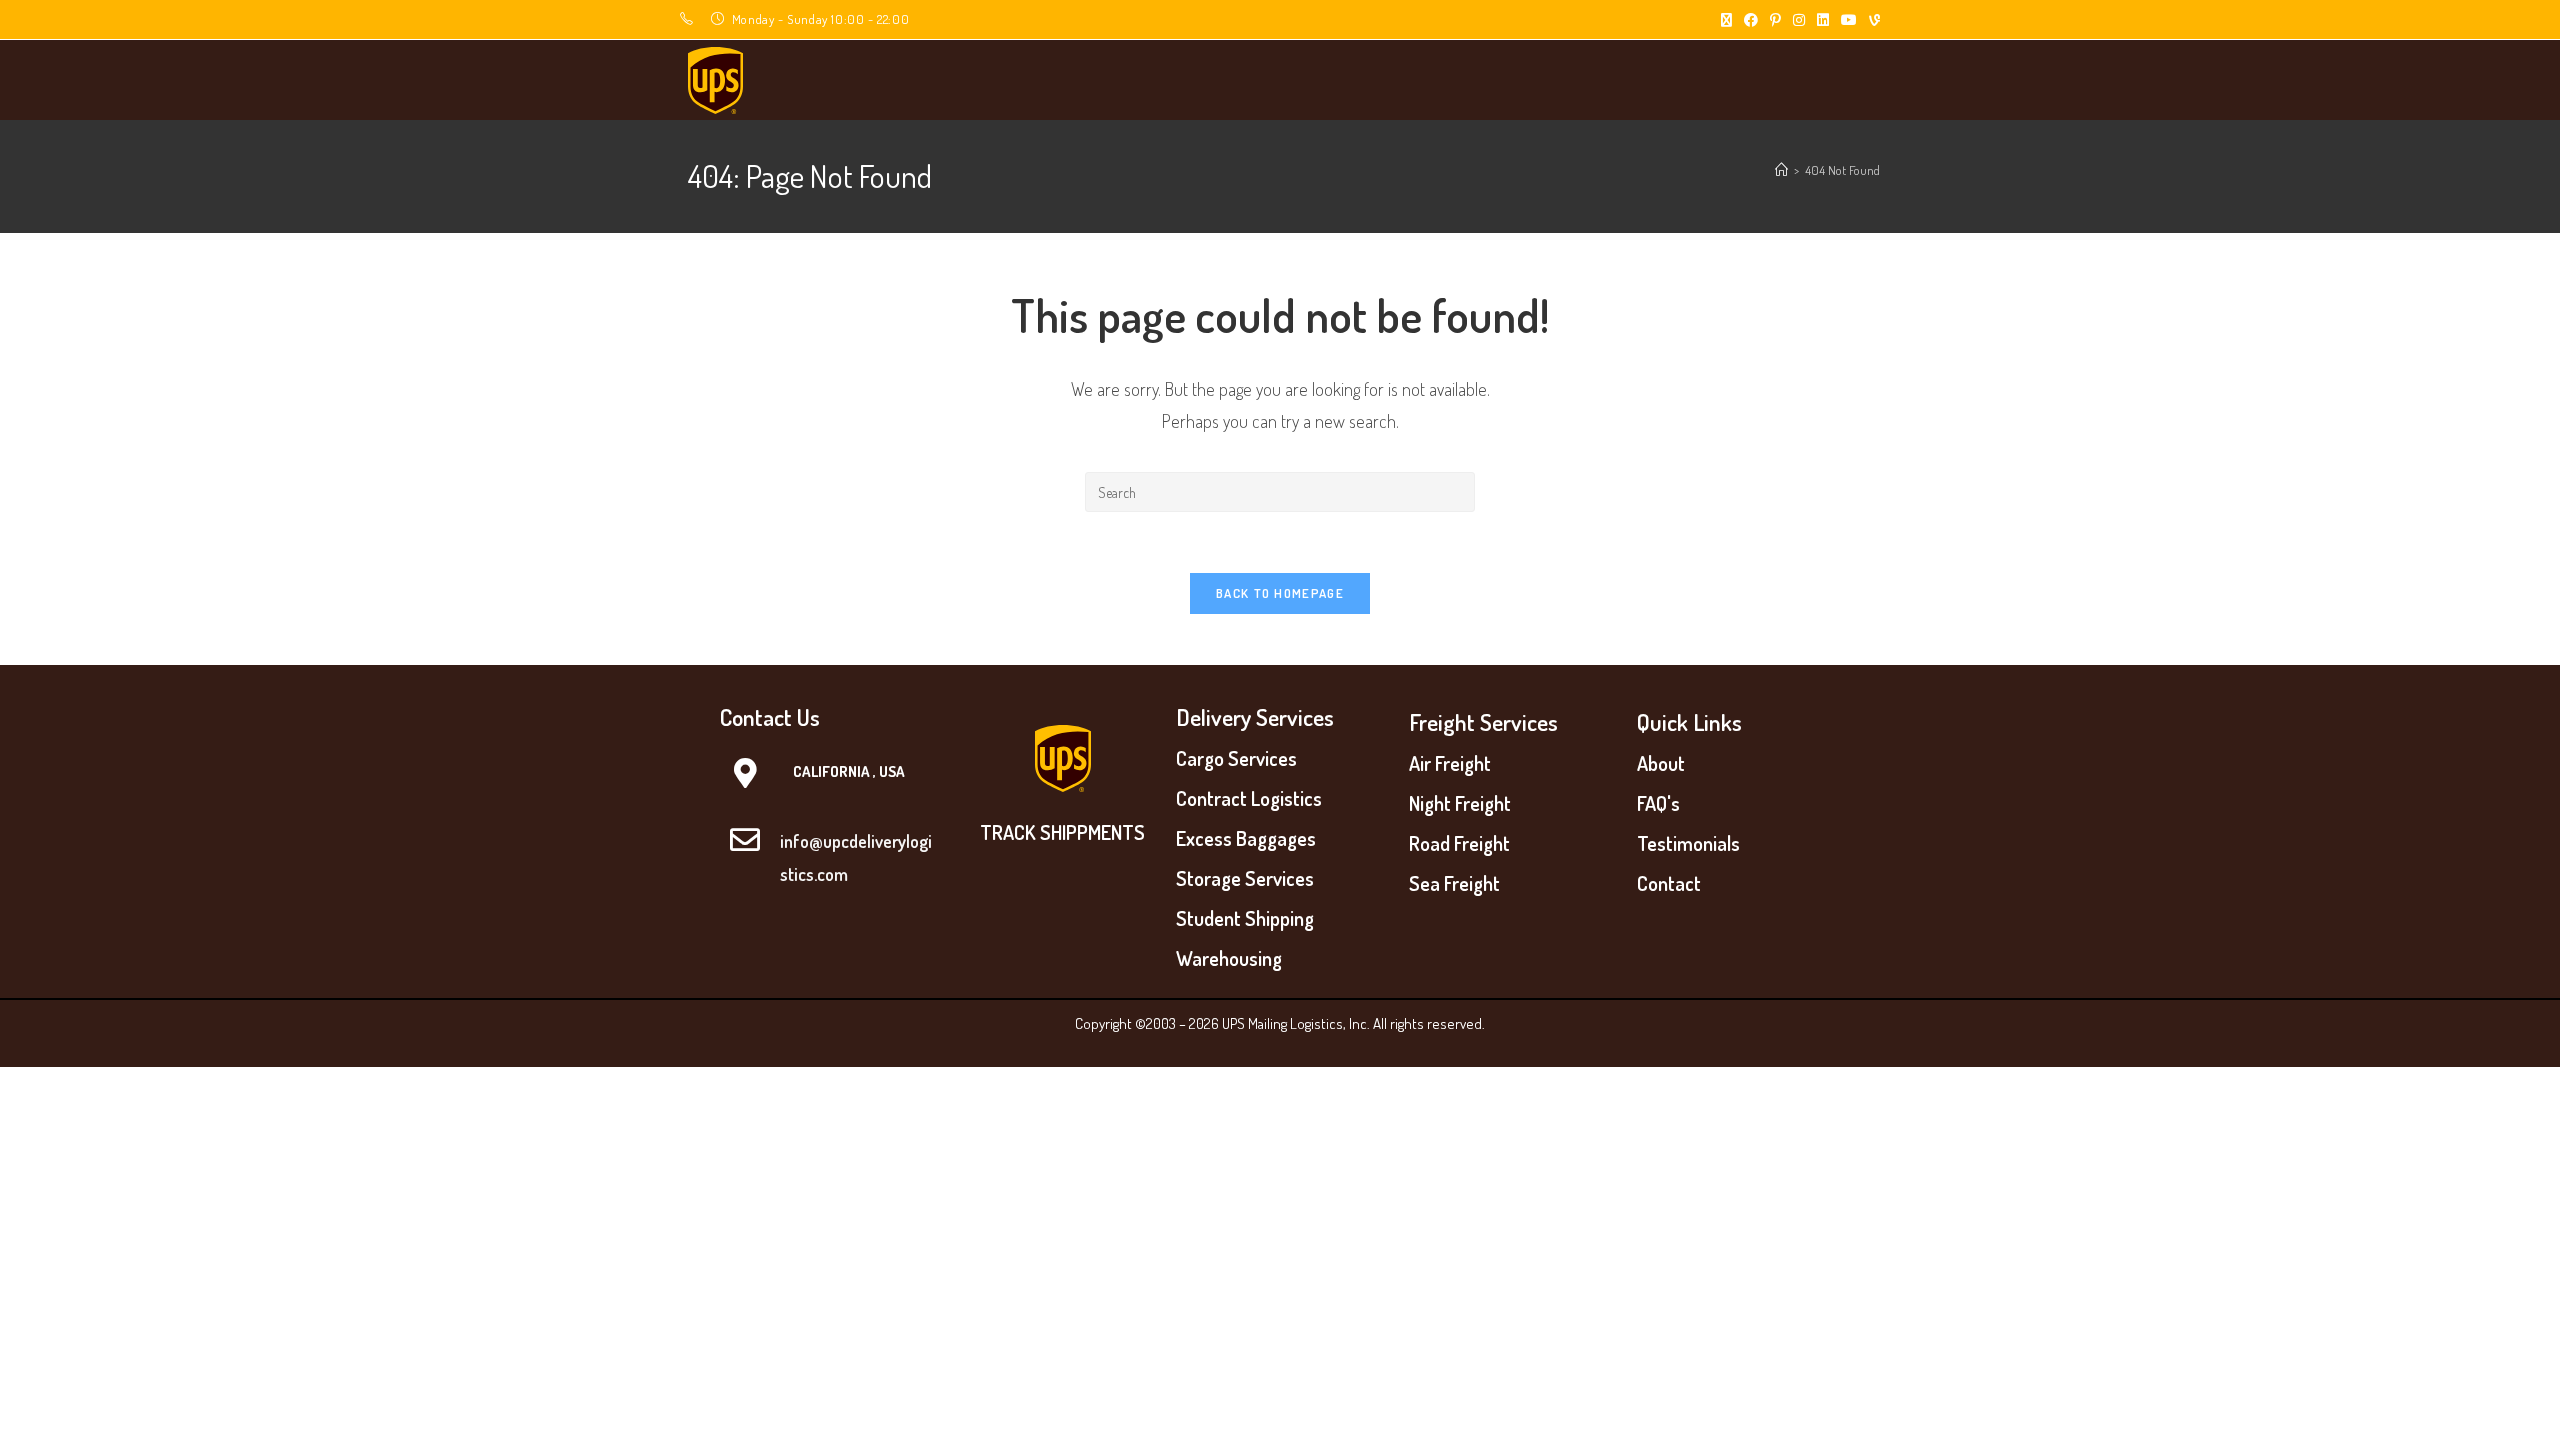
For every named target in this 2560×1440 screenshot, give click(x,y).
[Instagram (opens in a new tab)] (1799, 20)
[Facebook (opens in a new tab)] (1751, 20)
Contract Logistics (1249, 798)
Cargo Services (1236, 758)
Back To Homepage (1280, 593)
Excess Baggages (1246, 838)
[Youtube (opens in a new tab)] (1849, 20)
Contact (1669, 883)
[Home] (1781, 170)
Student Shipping (1245, 918)
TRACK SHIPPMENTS (1062, 832)
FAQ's (1658, 803)
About (1661, 763)
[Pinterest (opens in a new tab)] (1775, 20)
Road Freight (1459, 843)
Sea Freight (1454, 883)
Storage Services (1245, 878)
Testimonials (1688, 843)
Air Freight (1450, 763)
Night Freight (1460, 803)
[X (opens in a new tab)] (1726, 20)
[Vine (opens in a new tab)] (1871, 20)
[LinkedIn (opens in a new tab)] (1823, 20)
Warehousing (1229, 958)
